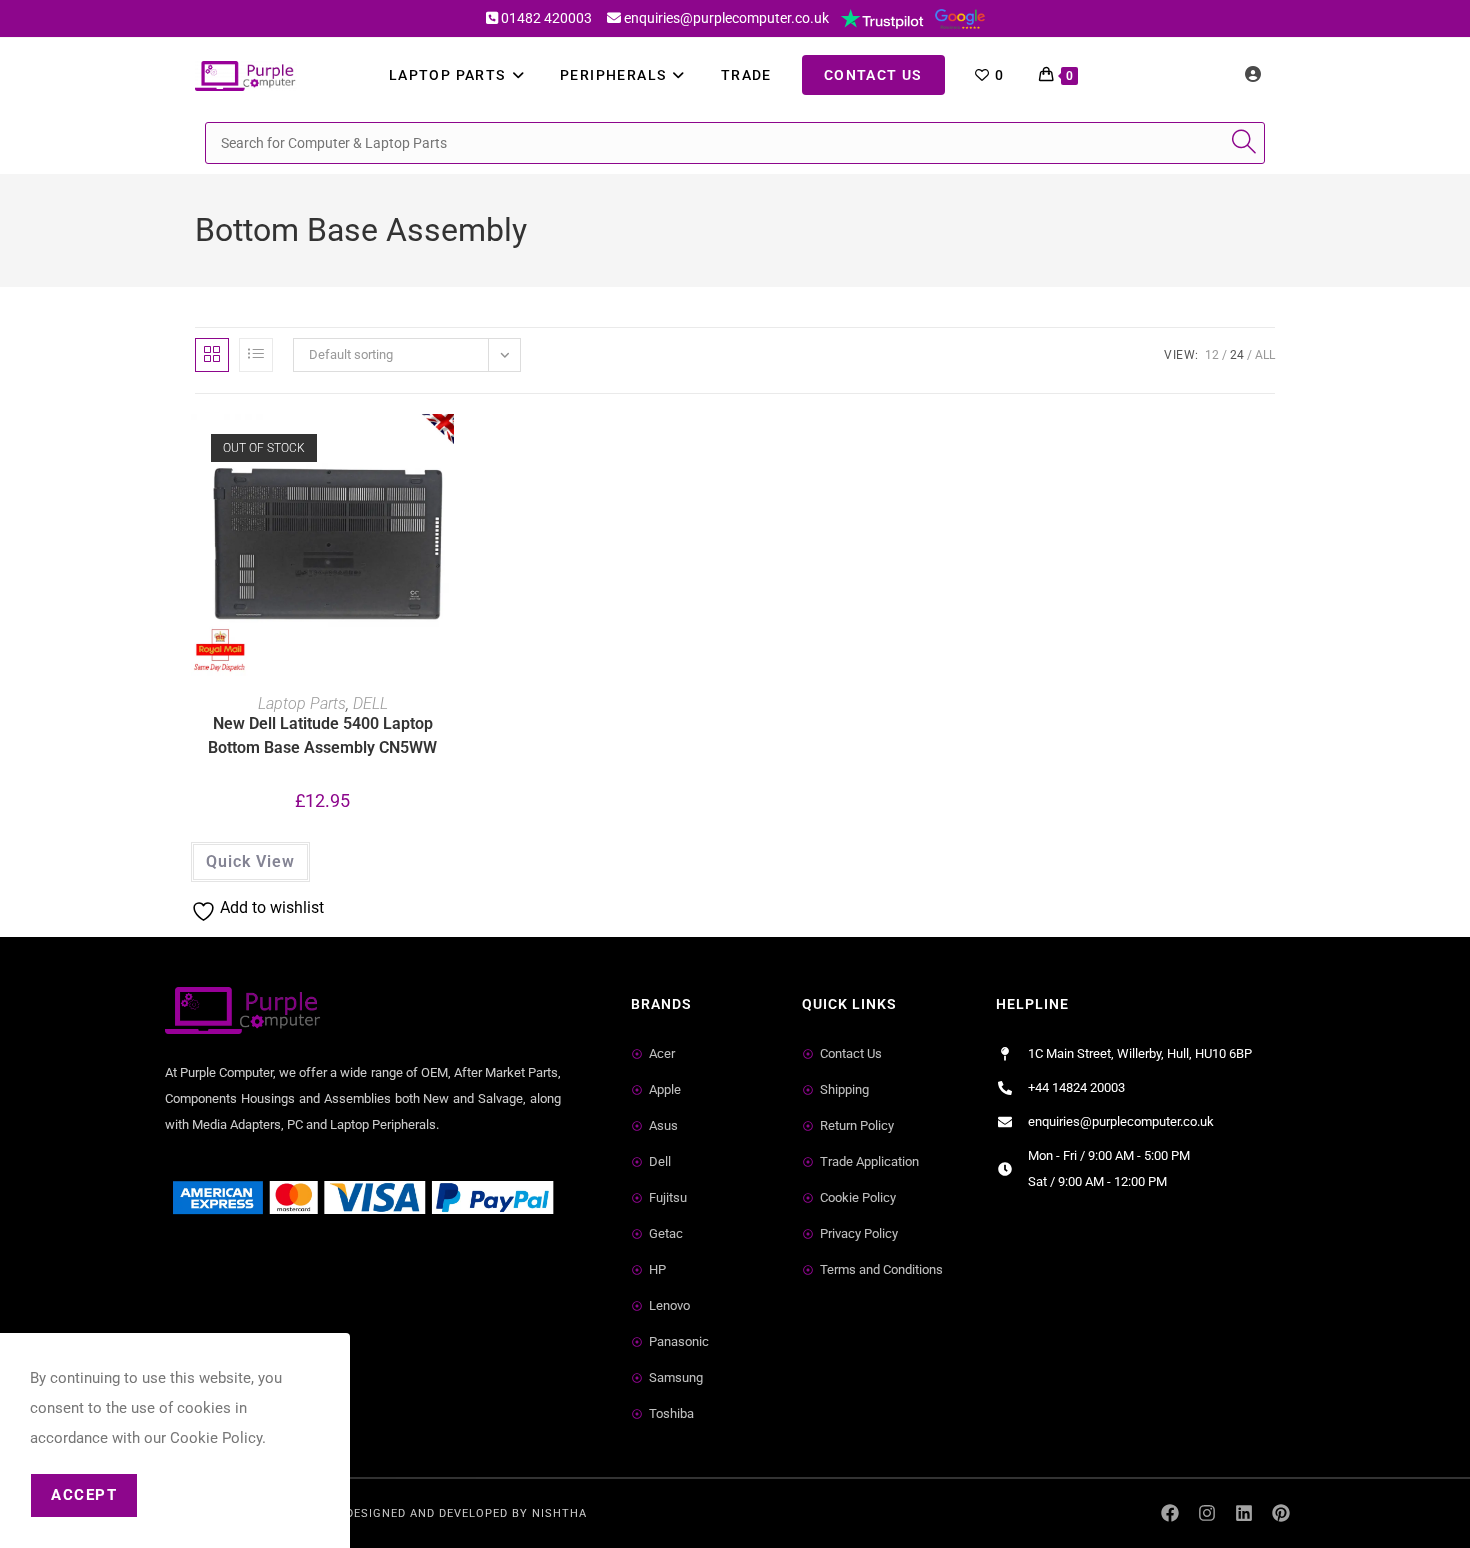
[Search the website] (735, 141)
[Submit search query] (1245, 143)
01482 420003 (546, 18)
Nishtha (559, 1513)
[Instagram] (1207, 1513)
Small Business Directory (253, 1272)
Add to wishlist (444, 459)
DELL (370, 703)
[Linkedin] (1243, 1513)
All (1265, 355)
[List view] (256, 355)
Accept (84, 1495)
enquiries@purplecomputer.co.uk (726, 18)
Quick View (250, 861)
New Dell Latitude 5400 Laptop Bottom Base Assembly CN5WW (322, 735)
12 (1212, 355)
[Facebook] (1170, 1513)
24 (1237, 355)
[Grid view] (212, 355)
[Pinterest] (1280, 1513)
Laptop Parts (302, 703)
